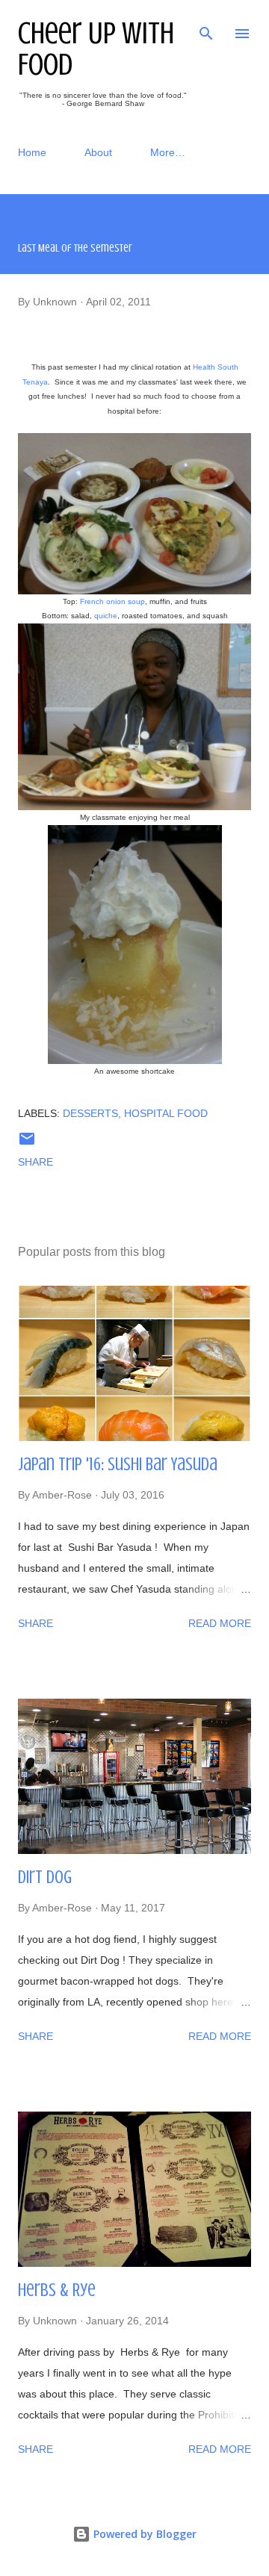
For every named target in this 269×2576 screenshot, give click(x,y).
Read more (220, 1623)
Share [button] (35, 1162)
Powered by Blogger (143, 2534)
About (98, 152)
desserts (90, 1113)
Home (32, 152)
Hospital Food (166, 1113)
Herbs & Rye (57, 2290)
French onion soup (112, 601)
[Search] (206, 27)
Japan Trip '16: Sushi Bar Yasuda (118, 1465)
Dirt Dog (45, 1877)
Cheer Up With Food (96, 49)
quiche (106, 616)
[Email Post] (27, 1144)
